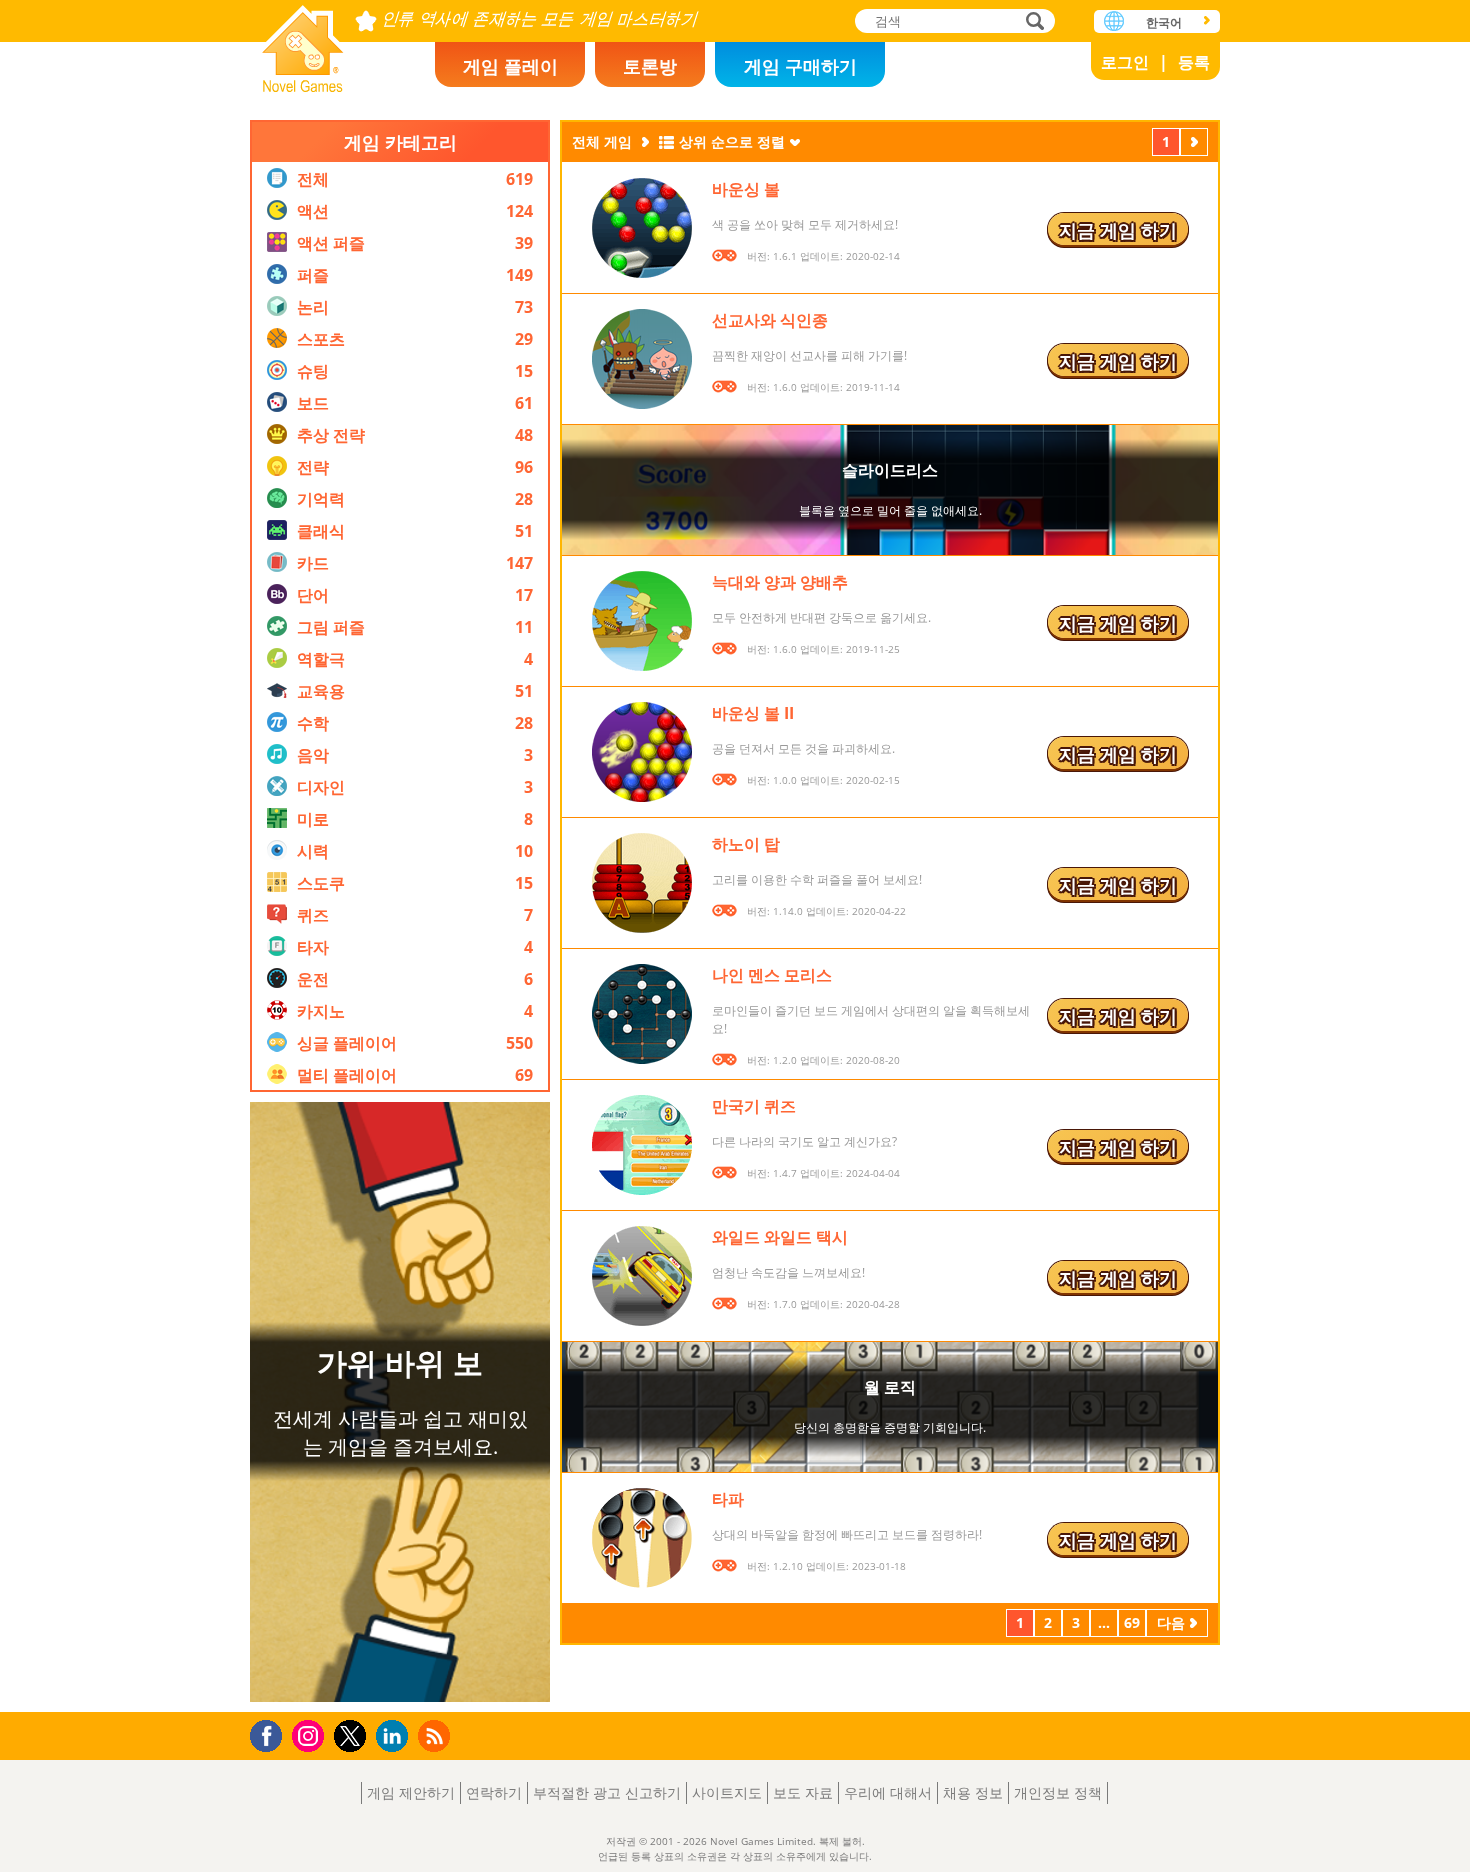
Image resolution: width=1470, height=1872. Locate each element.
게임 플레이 (510, 66)
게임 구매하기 (800, 66)
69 (1132, 1622)
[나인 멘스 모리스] (642, 1014)
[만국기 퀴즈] (642, 1145)
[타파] (642, 1538)
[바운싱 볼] (642, 228)
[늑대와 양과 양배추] (642, 621)
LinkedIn (395, 1736)
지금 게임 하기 (1118, 230)
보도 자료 (803, 1792)
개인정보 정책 (1058, 1792)
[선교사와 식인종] (642, 359)
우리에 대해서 (888, 1792)
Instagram (311, 1734)
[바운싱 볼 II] (642, 752)
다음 (1194, 144)
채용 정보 (973, 1792)
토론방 (650, 66)
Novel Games (303, 42)
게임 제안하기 (411, 1792)
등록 (1194, 62)
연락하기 (494, 1792)
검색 (1032, 22)
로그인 (1125, 62)
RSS (436, 1735)
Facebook (271, 1733)
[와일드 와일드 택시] (642, 1276)
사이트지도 (727, 1792)
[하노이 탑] (642, 883)
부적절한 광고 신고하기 (607, 1792)
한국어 (1164, 22)
